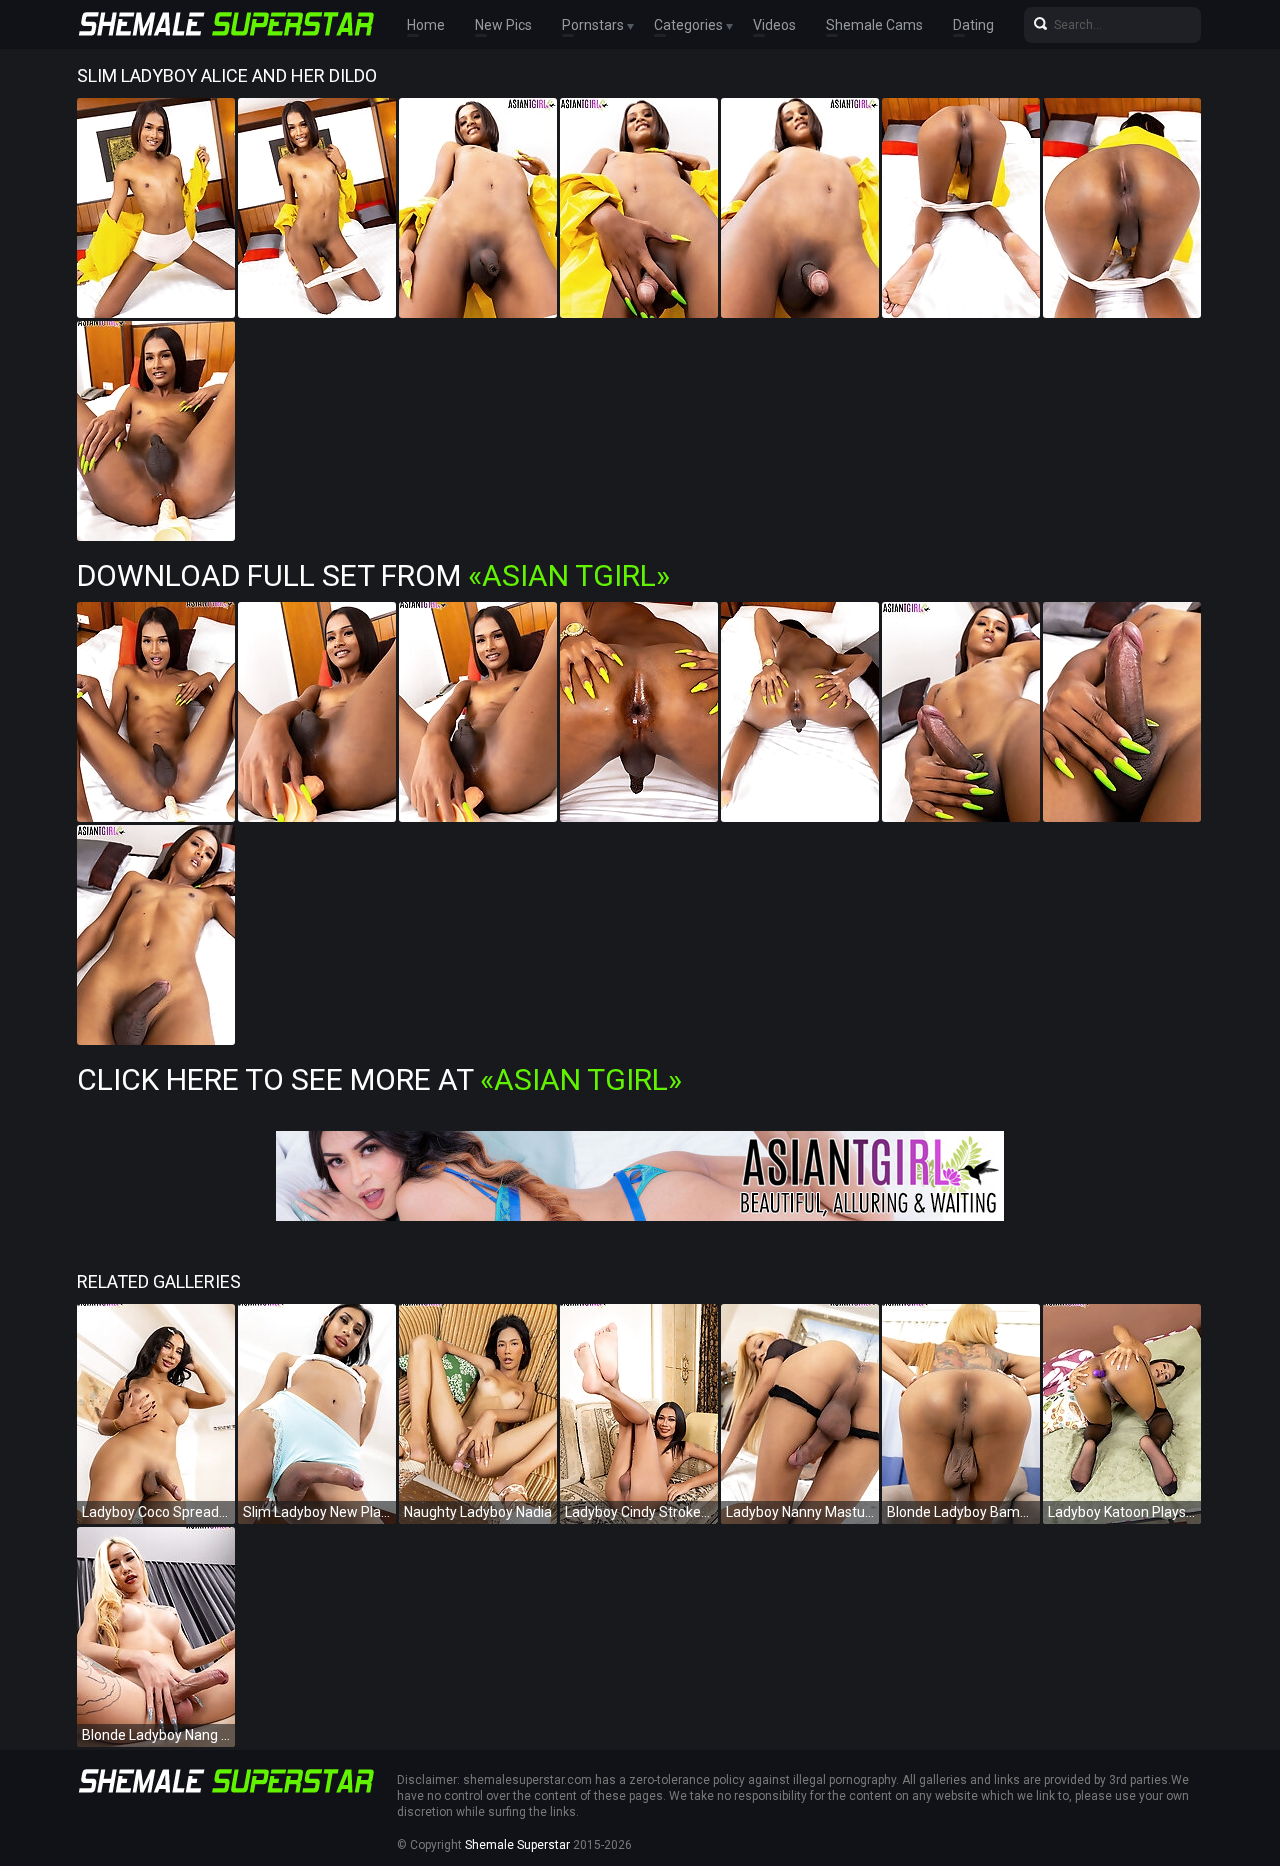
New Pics (503, 25)
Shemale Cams (874, 25)
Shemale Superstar (517, 1845)
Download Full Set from (373, 575)
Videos (774, 25)
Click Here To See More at (379, 1079)
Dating (973, 25)
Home (426, 25)
